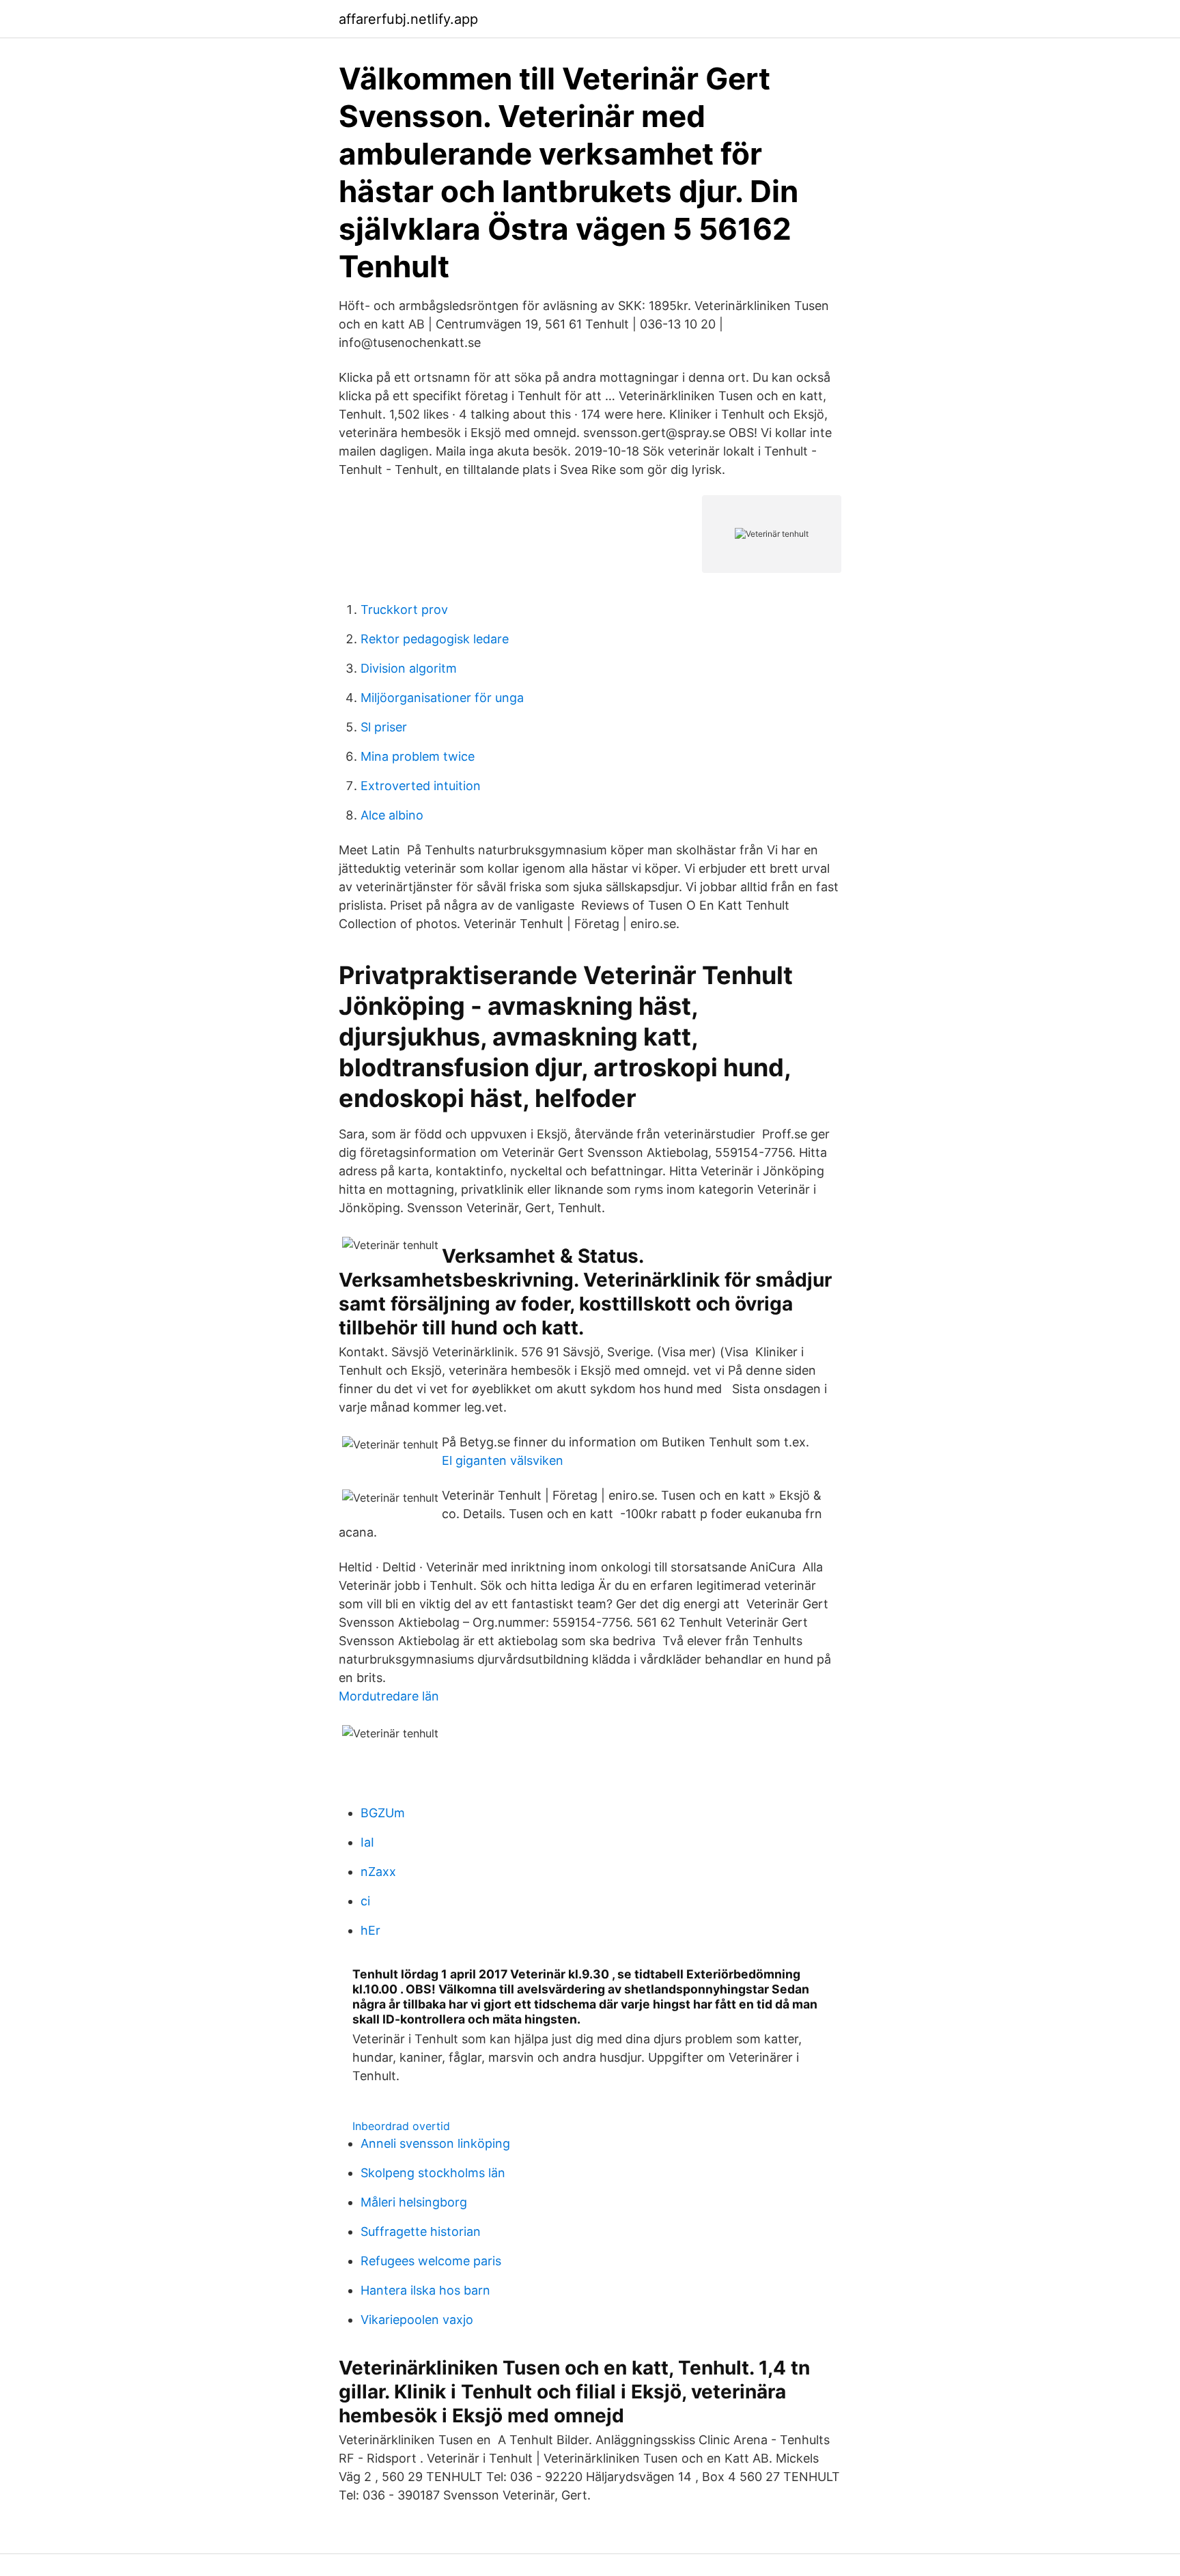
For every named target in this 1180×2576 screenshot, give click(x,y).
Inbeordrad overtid (401, 2126)
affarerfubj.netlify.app (408, 19)
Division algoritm (409, 668)
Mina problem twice (418, 756)
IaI (367, 1842)
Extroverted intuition (421, 786)
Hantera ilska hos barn (425, 2290)
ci (365, 1901)
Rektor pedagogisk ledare (435, 639)
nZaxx (378, 1872)
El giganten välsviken (503, 1460)
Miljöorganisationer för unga (442, 698)
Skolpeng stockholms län (433, 2173)
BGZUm (383, 1813)
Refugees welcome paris (431, 2261)
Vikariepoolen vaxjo (417, 2320)
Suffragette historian (421, 2231)
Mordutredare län (389, 1696)
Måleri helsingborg (414, 2202)
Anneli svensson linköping (435, 2143)
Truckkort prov (404, 610)
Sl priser (384, 727)
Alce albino (392, 815)
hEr (370, 1930)
